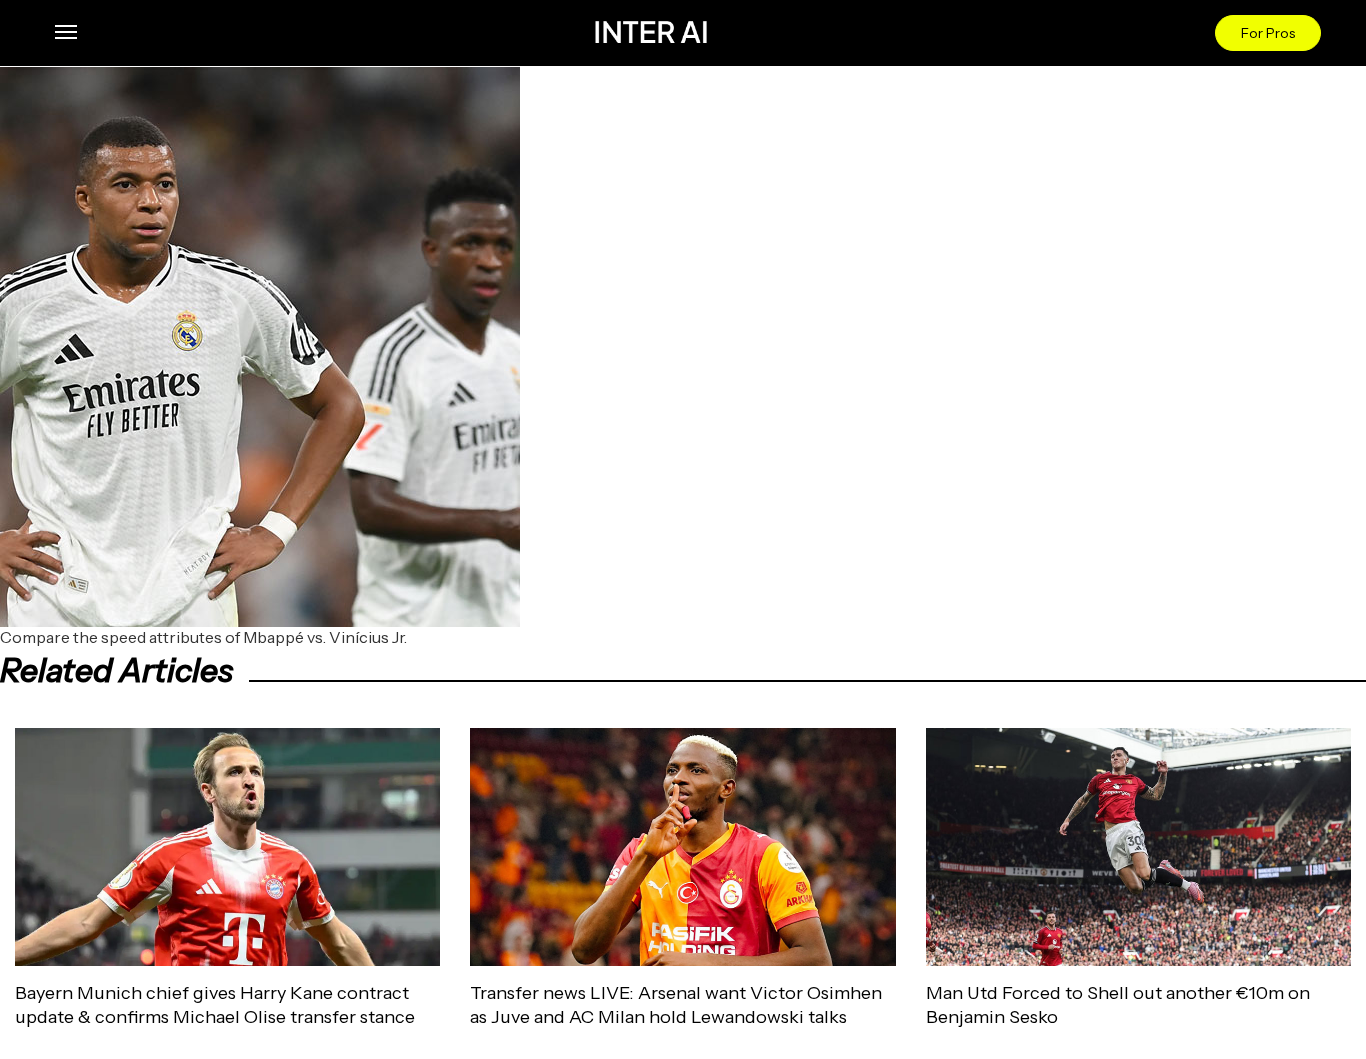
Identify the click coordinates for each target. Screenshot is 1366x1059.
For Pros (1268, 33)
